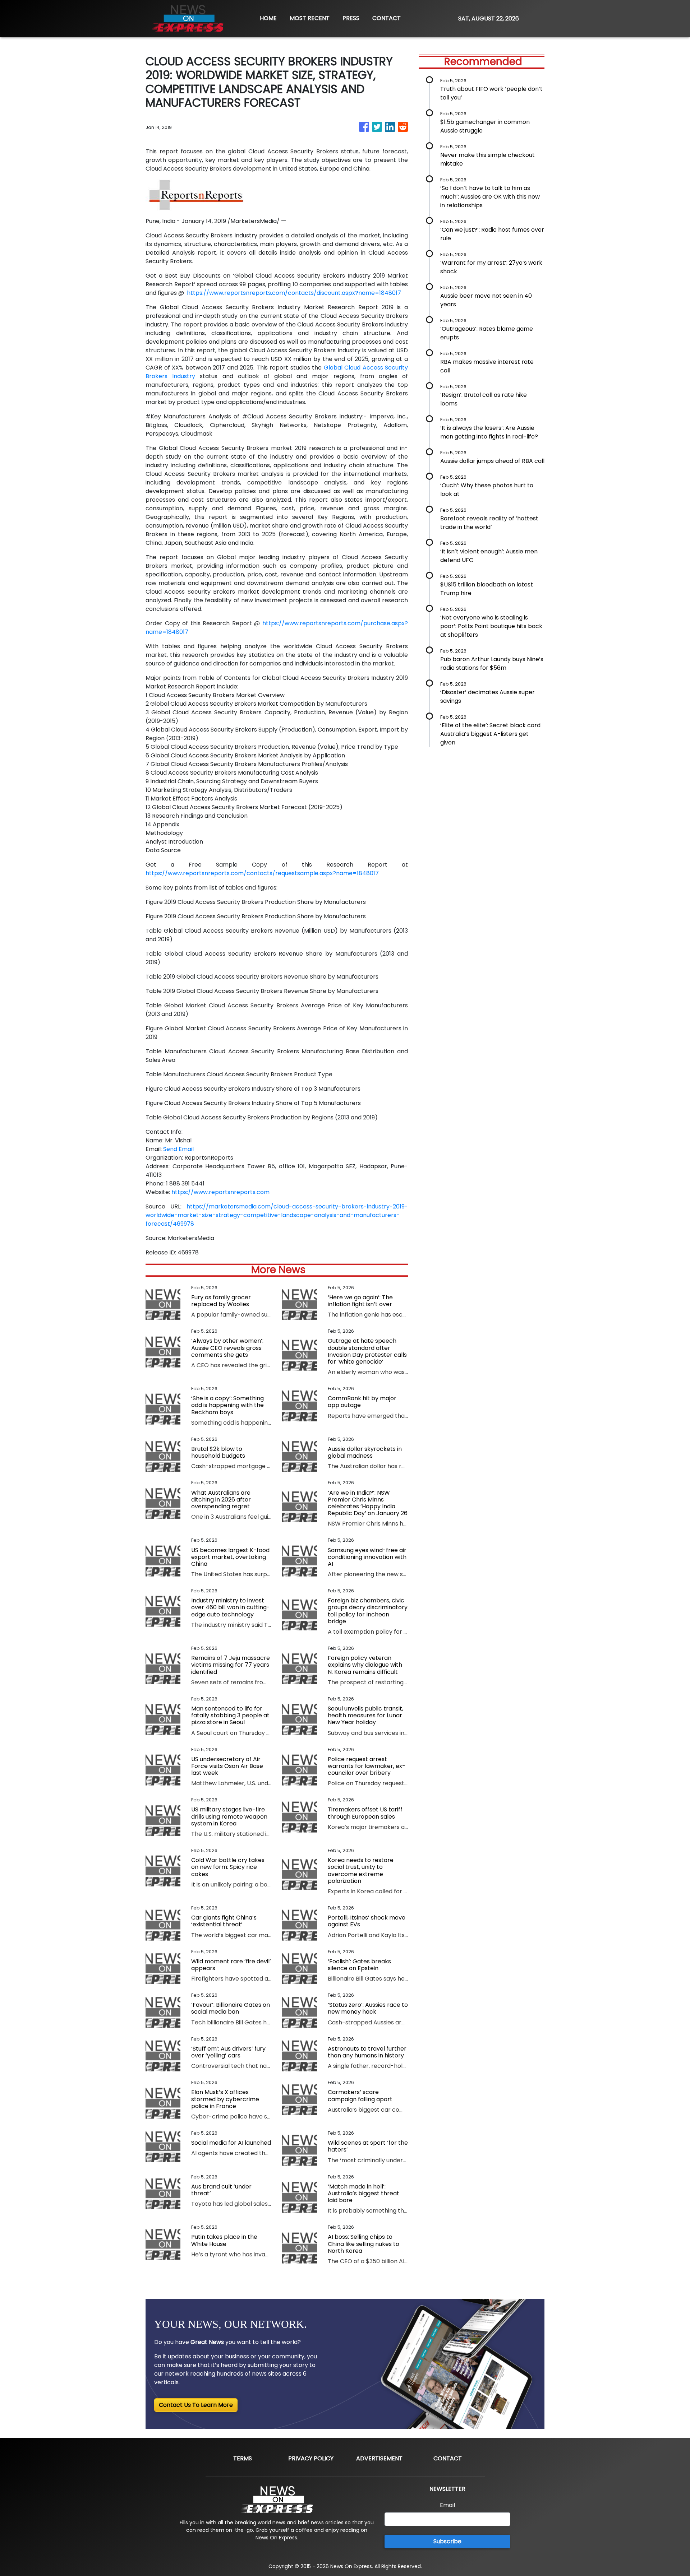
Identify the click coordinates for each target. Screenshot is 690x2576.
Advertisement (379, 2458)
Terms (243, 2458)
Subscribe (447, 2541)
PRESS (351, 18)
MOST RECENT (310, 18)
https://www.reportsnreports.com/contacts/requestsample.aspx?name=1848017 (262, 873)
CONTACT (387, 18)
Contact (448, 2458)
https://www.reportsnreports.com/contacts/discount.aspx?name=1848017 (294, 293)
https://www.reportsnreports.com (220, 1192)
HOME (268, 18)
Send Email (178, 1149)
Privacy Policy (311, 2458)
